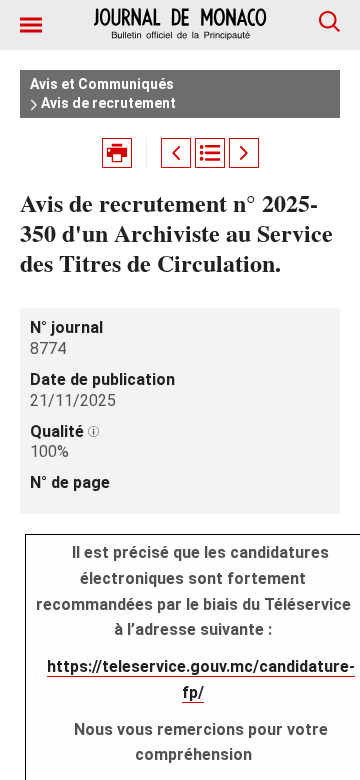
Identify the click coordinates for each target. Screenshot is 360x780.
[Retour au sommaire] (210, 153)
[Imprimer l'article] (117, 153)
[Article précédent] (176, 153)
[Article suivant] (244, 153)
